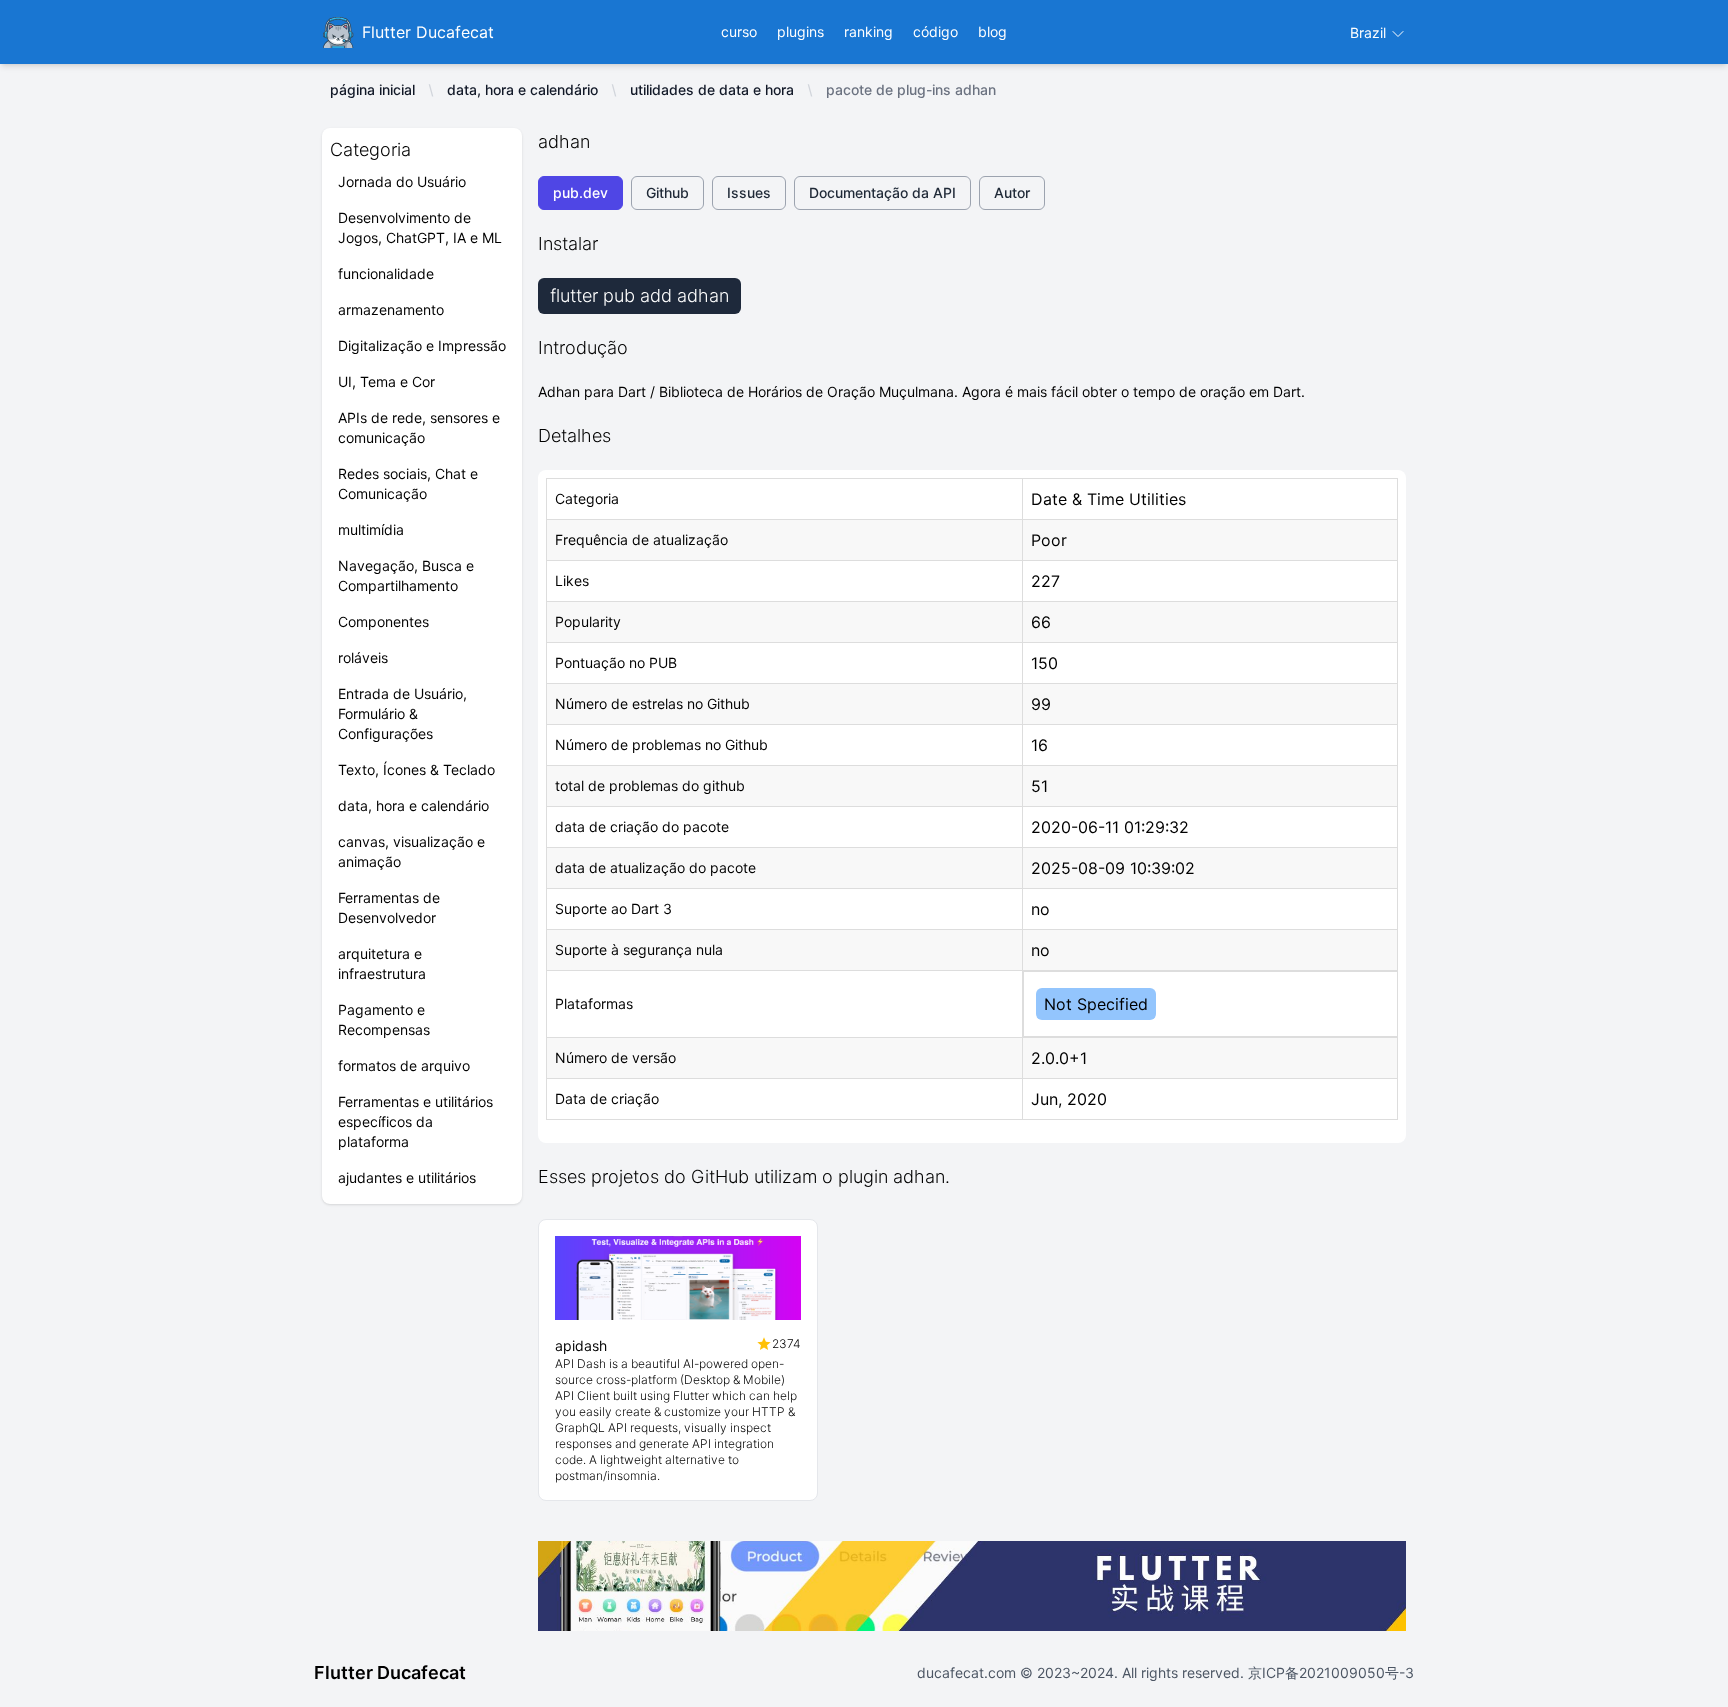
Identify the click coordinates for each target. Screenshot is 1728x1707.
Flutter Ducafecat (390, 1672)
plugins (800, 31)
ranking (868, 31)
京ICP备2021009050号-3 (1329, 1672)
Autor (1012, 192)
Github (667, 192)
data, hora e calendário (522, 89)
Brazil (1370, 32)
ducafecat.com (968, 1672)
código (935, 31)
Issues (749, 192)
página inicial (372, 89)
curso (739, 31)
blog (992, 31)
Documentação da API (882, 192)
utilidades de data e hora (712, 89)
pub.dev (580, 192)
